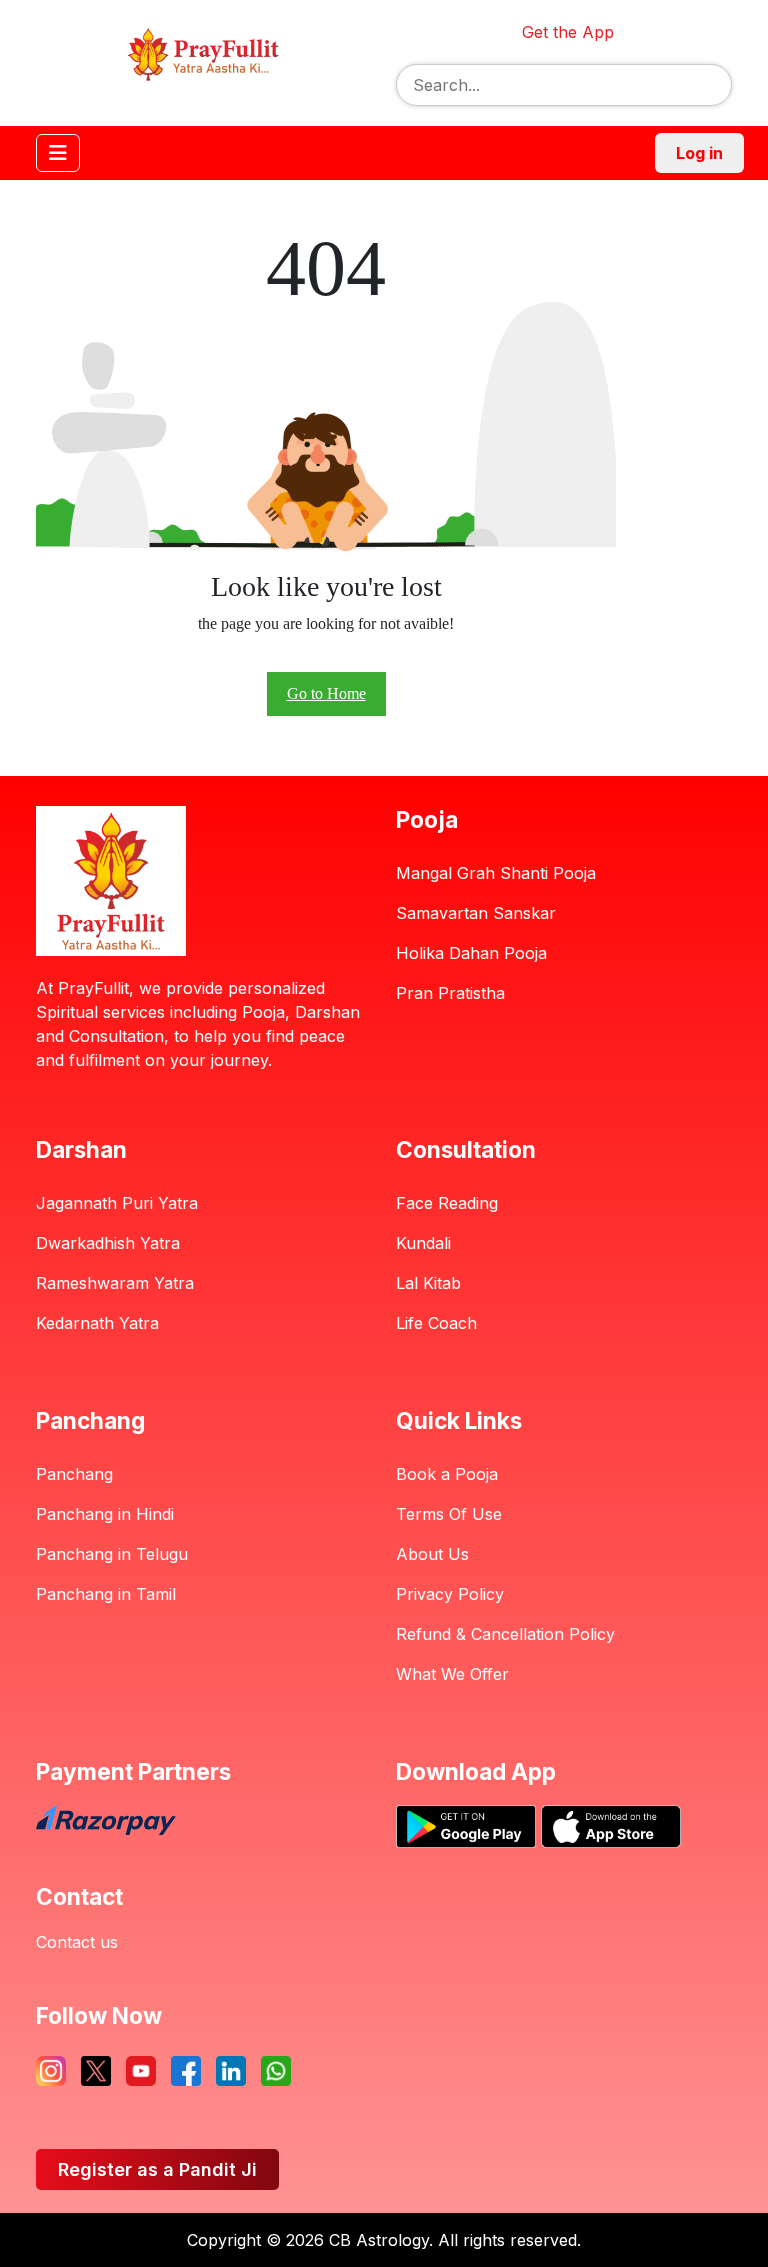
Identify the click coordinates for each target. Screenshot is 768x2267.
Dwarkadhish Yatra (108, 1243)
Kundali (423, 1243)
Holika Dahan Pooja (471, 953)
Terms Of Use (449, 1514)
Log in (699, 153)
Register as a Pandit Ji (157, 2169)
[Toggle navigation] (58, 153)
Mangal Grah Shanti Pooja (496, 873)
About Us (432, 1554)
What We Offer (452, 1674)
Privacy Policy (450, 1594)
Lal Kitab (428, 1283)
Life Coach (436, 1323)
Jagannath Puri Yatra (117, 1203)
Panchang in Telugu (112, 1554)
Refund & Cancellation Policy (505, 1634)
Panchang (74, 1474)
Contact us (77, 1942)
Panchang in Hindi (105, 1514)
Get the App (568, 32)
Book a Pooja (447, 1474)
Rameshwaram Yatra (115, 1283)
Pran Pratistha (450, 993)
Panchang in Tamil (106, 1594)
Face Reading (447, 1203)
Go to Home (326, 693)
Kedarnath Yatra (97, 1323)
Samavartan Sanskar (476, 913)
